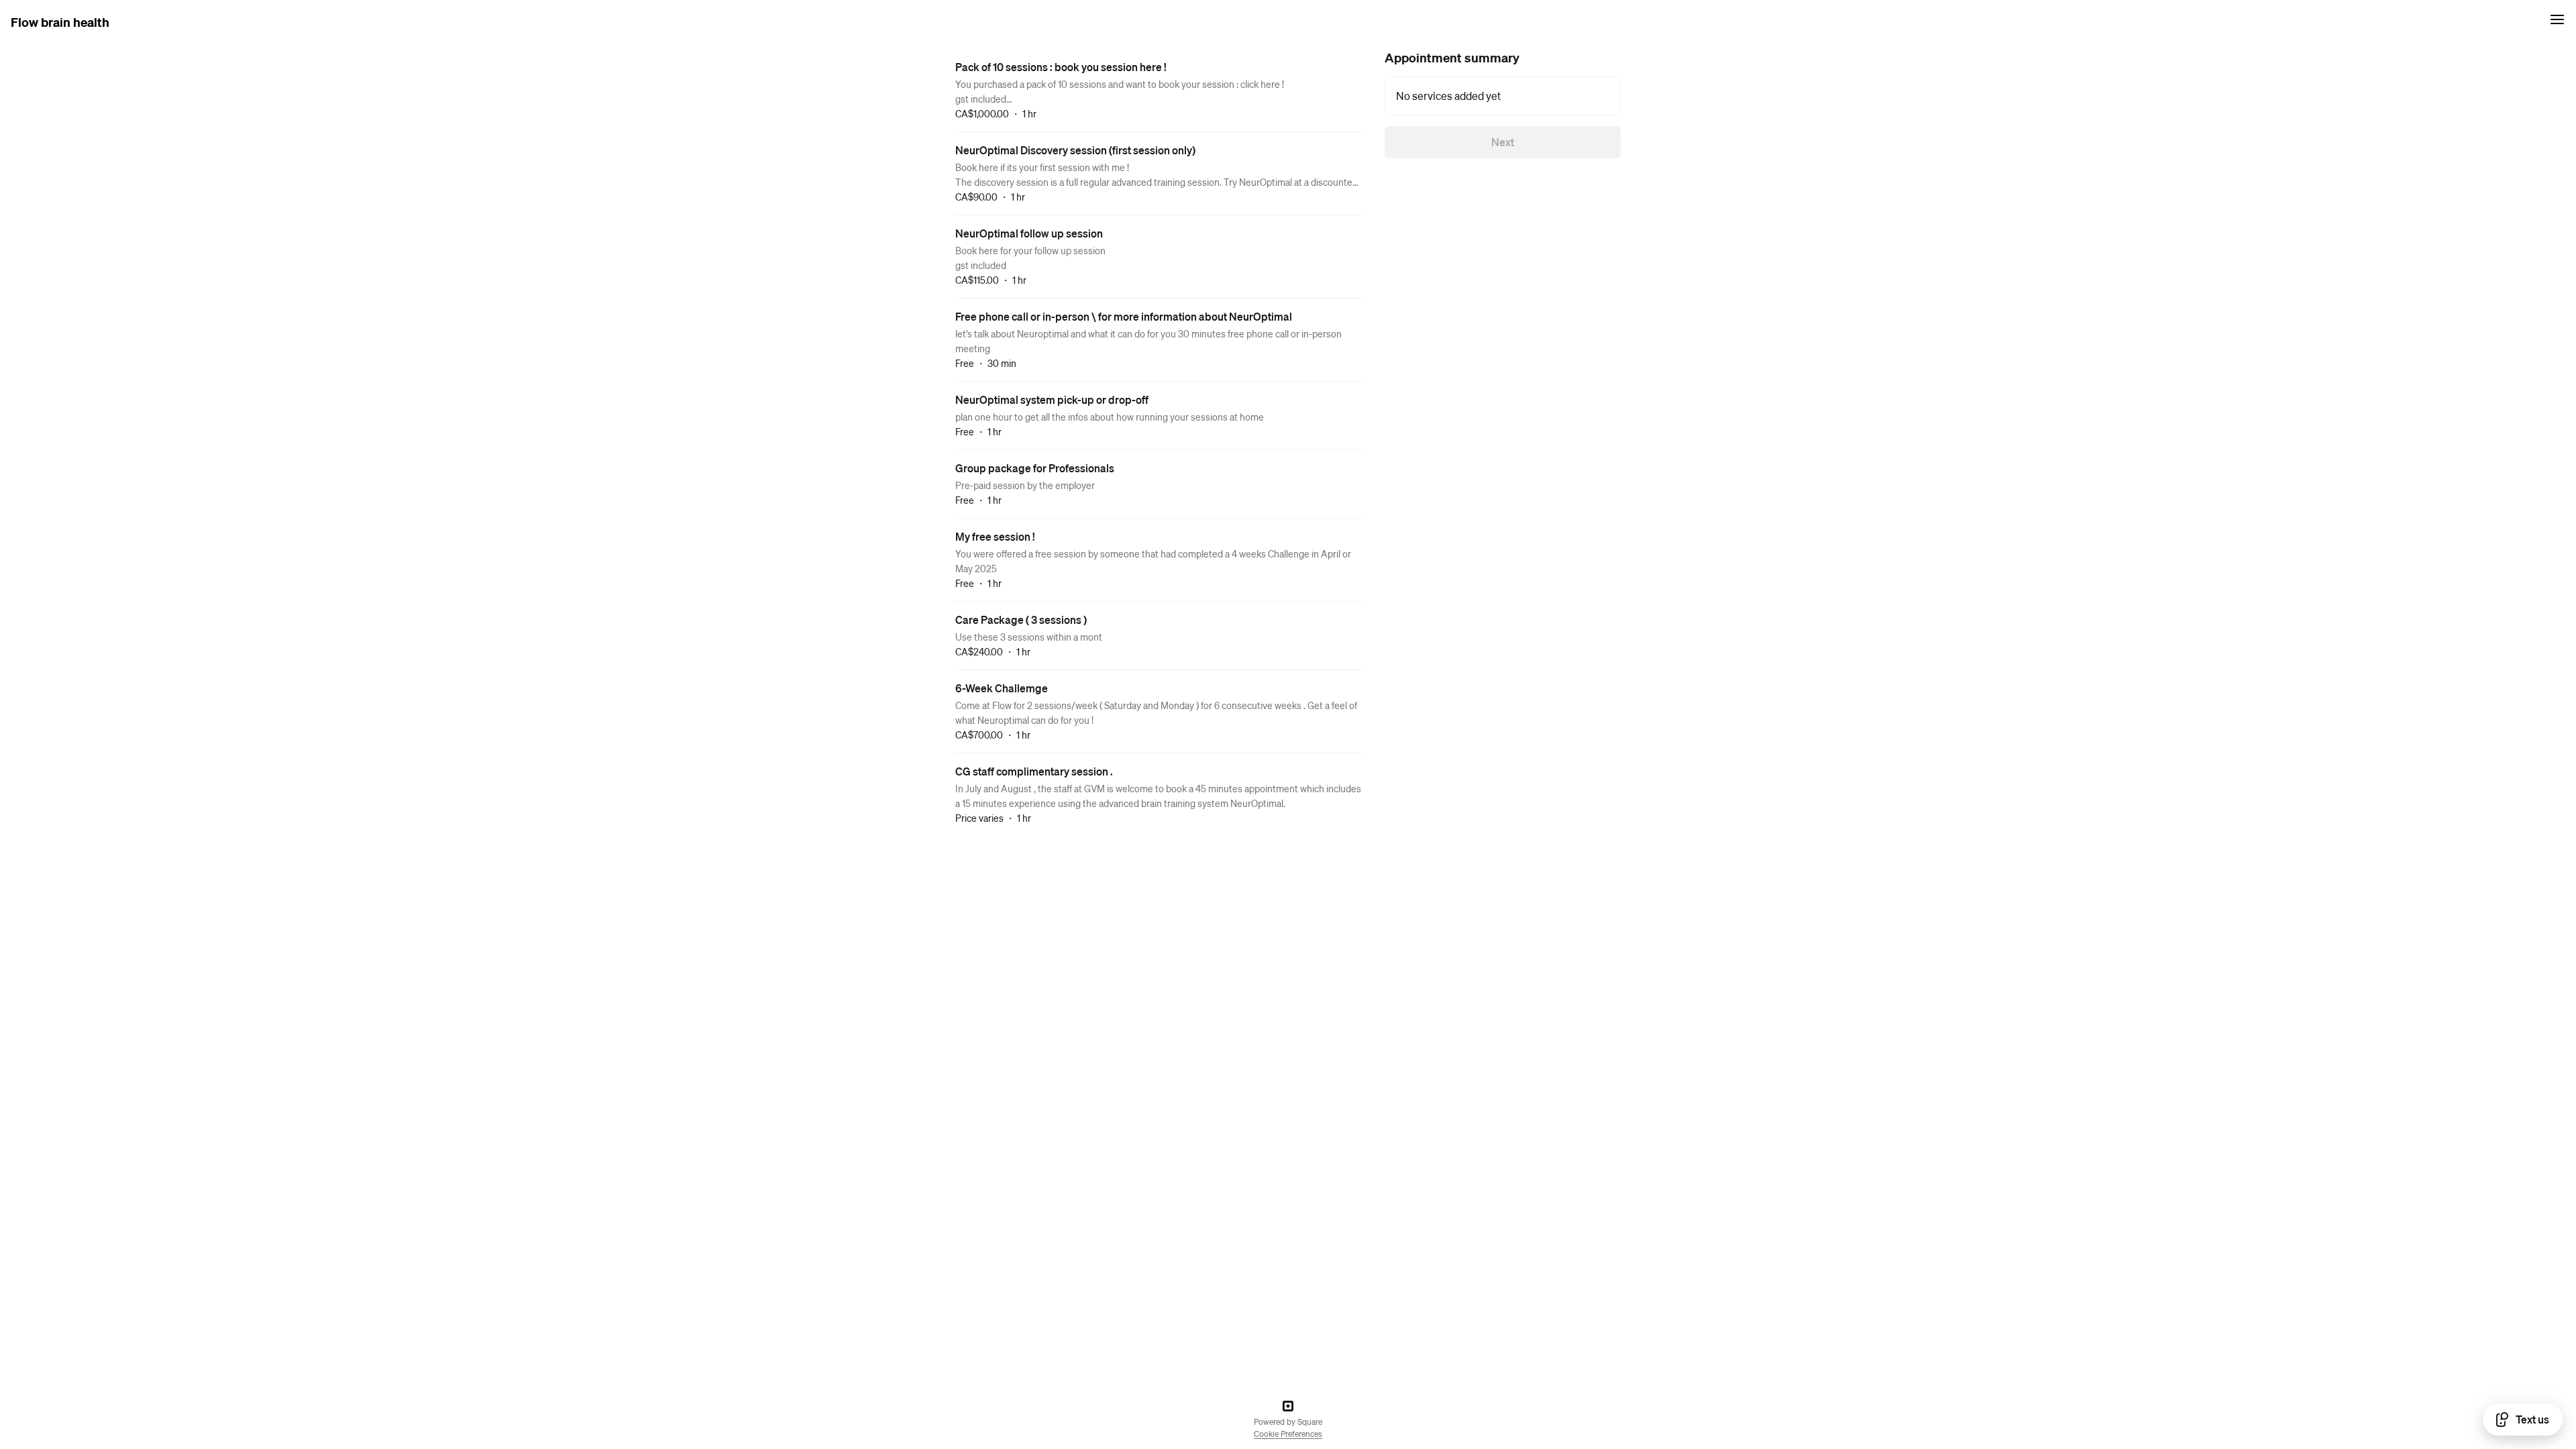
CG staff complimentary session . (1034, 771)
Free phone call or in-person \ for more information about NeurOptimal (1124, 316)
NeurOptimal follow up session (1029, 233)
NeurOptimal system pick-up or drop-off (1052, 399)
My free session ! (995, 536)
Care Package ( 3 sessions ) (1021, 620)
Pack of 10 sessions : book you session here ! (1061, 67)
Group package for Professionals (1035, 468)
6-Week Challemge (1002, 688)
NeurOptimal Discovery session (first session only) (1075, 150)
